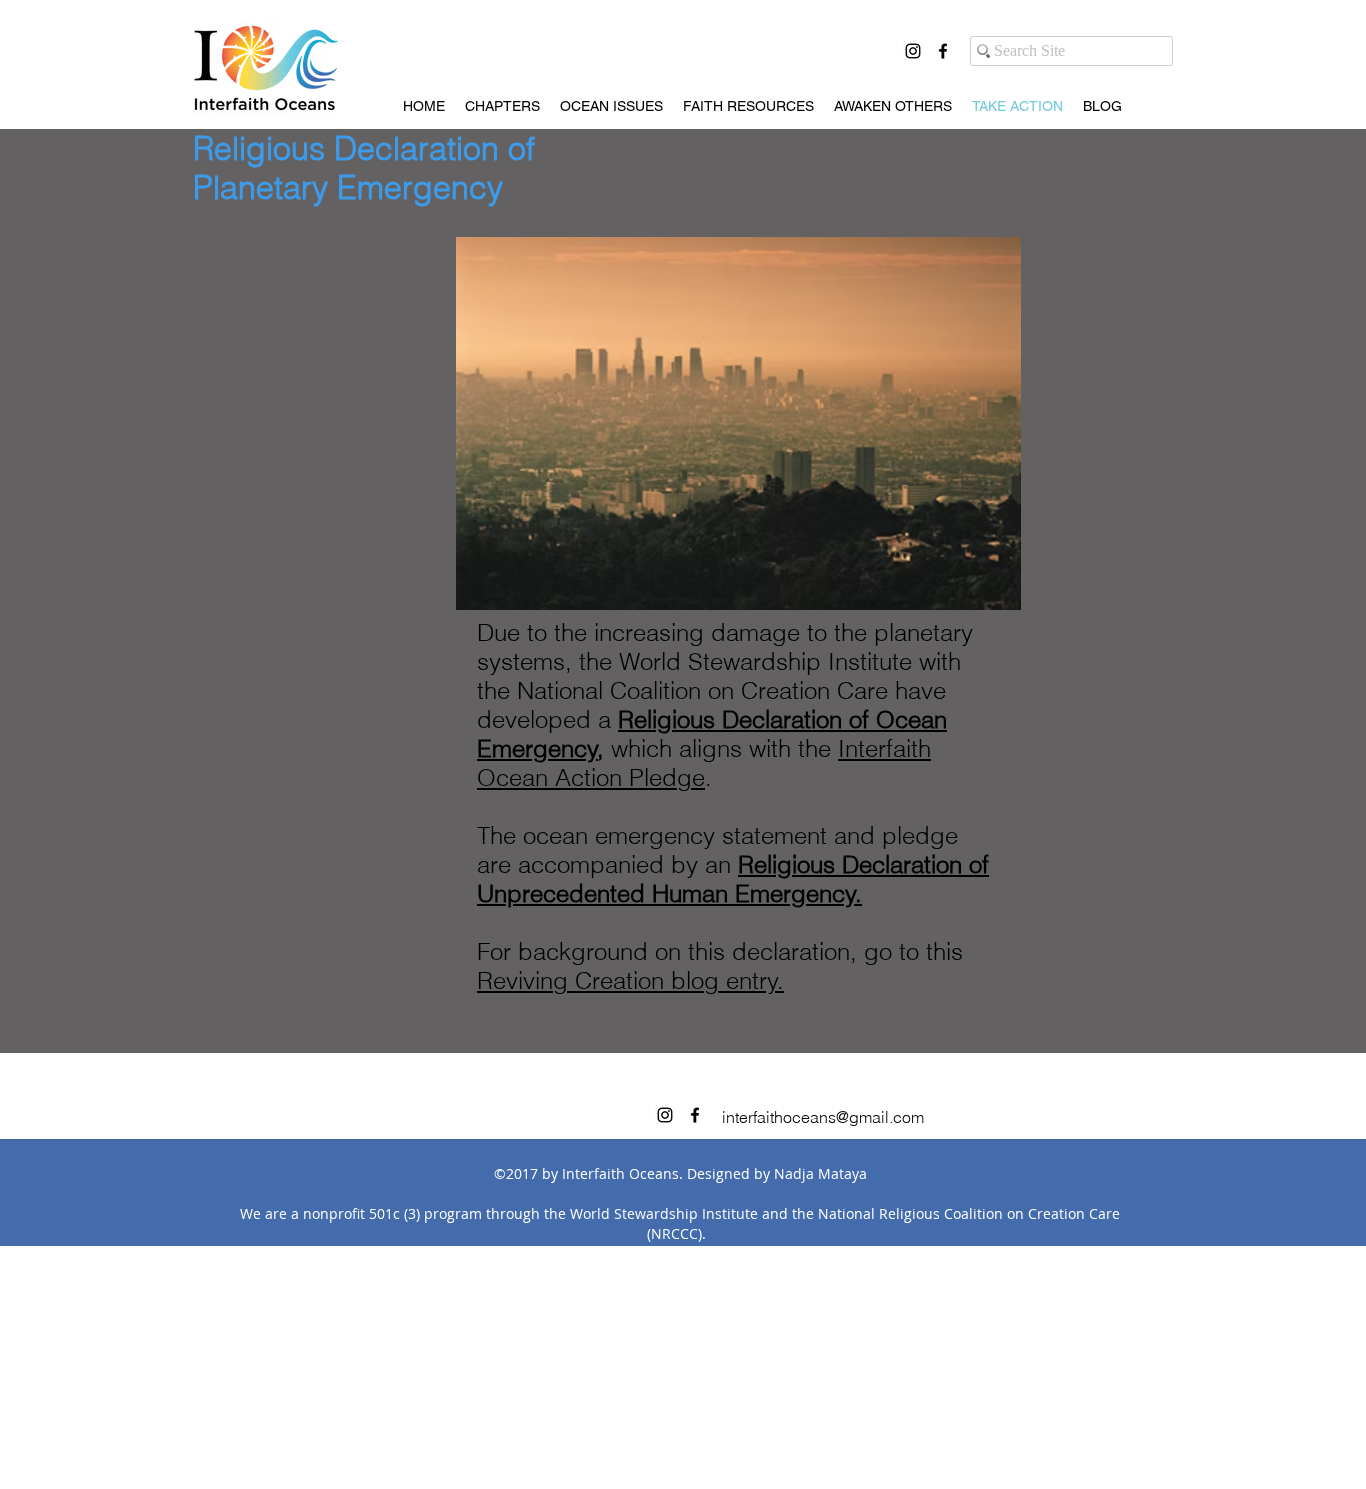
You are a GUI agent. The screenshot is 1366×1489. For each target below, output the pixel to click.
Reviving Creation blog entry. (630, 980)
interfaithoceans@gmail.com (823, 1117)
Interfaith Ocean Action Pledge (704, 763)
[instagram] (913, 51)
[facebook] (943, 51)
